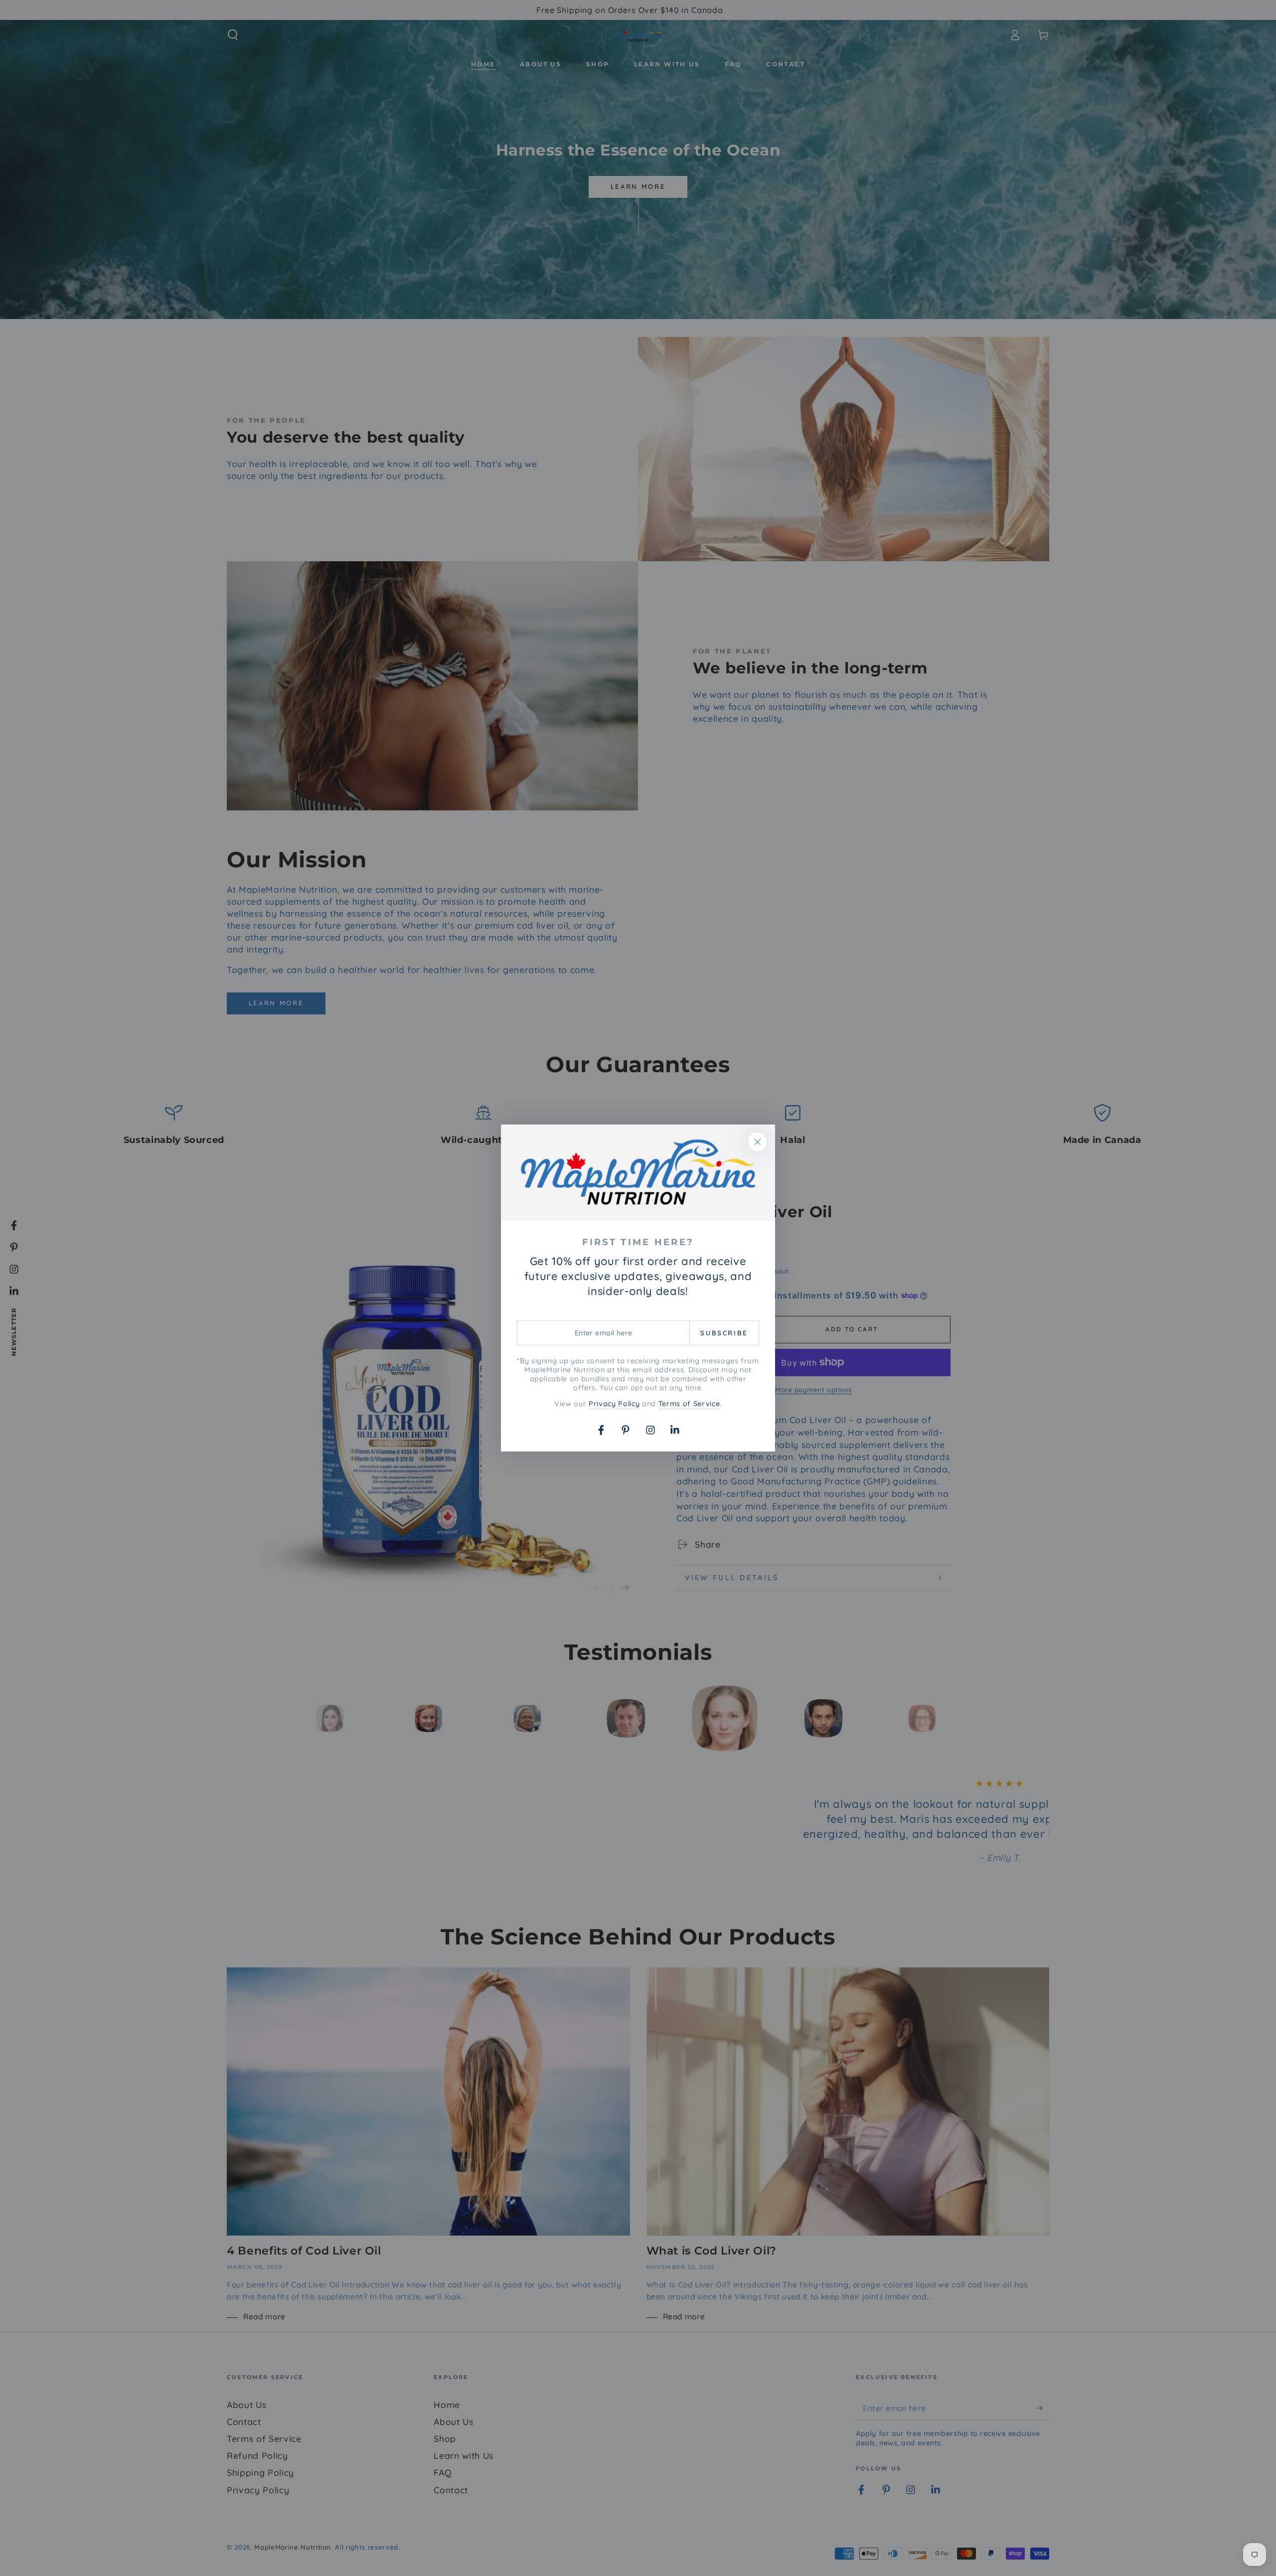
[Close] (758, 1142)
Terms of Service (689, 1404)
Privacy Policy (614, 1404)
